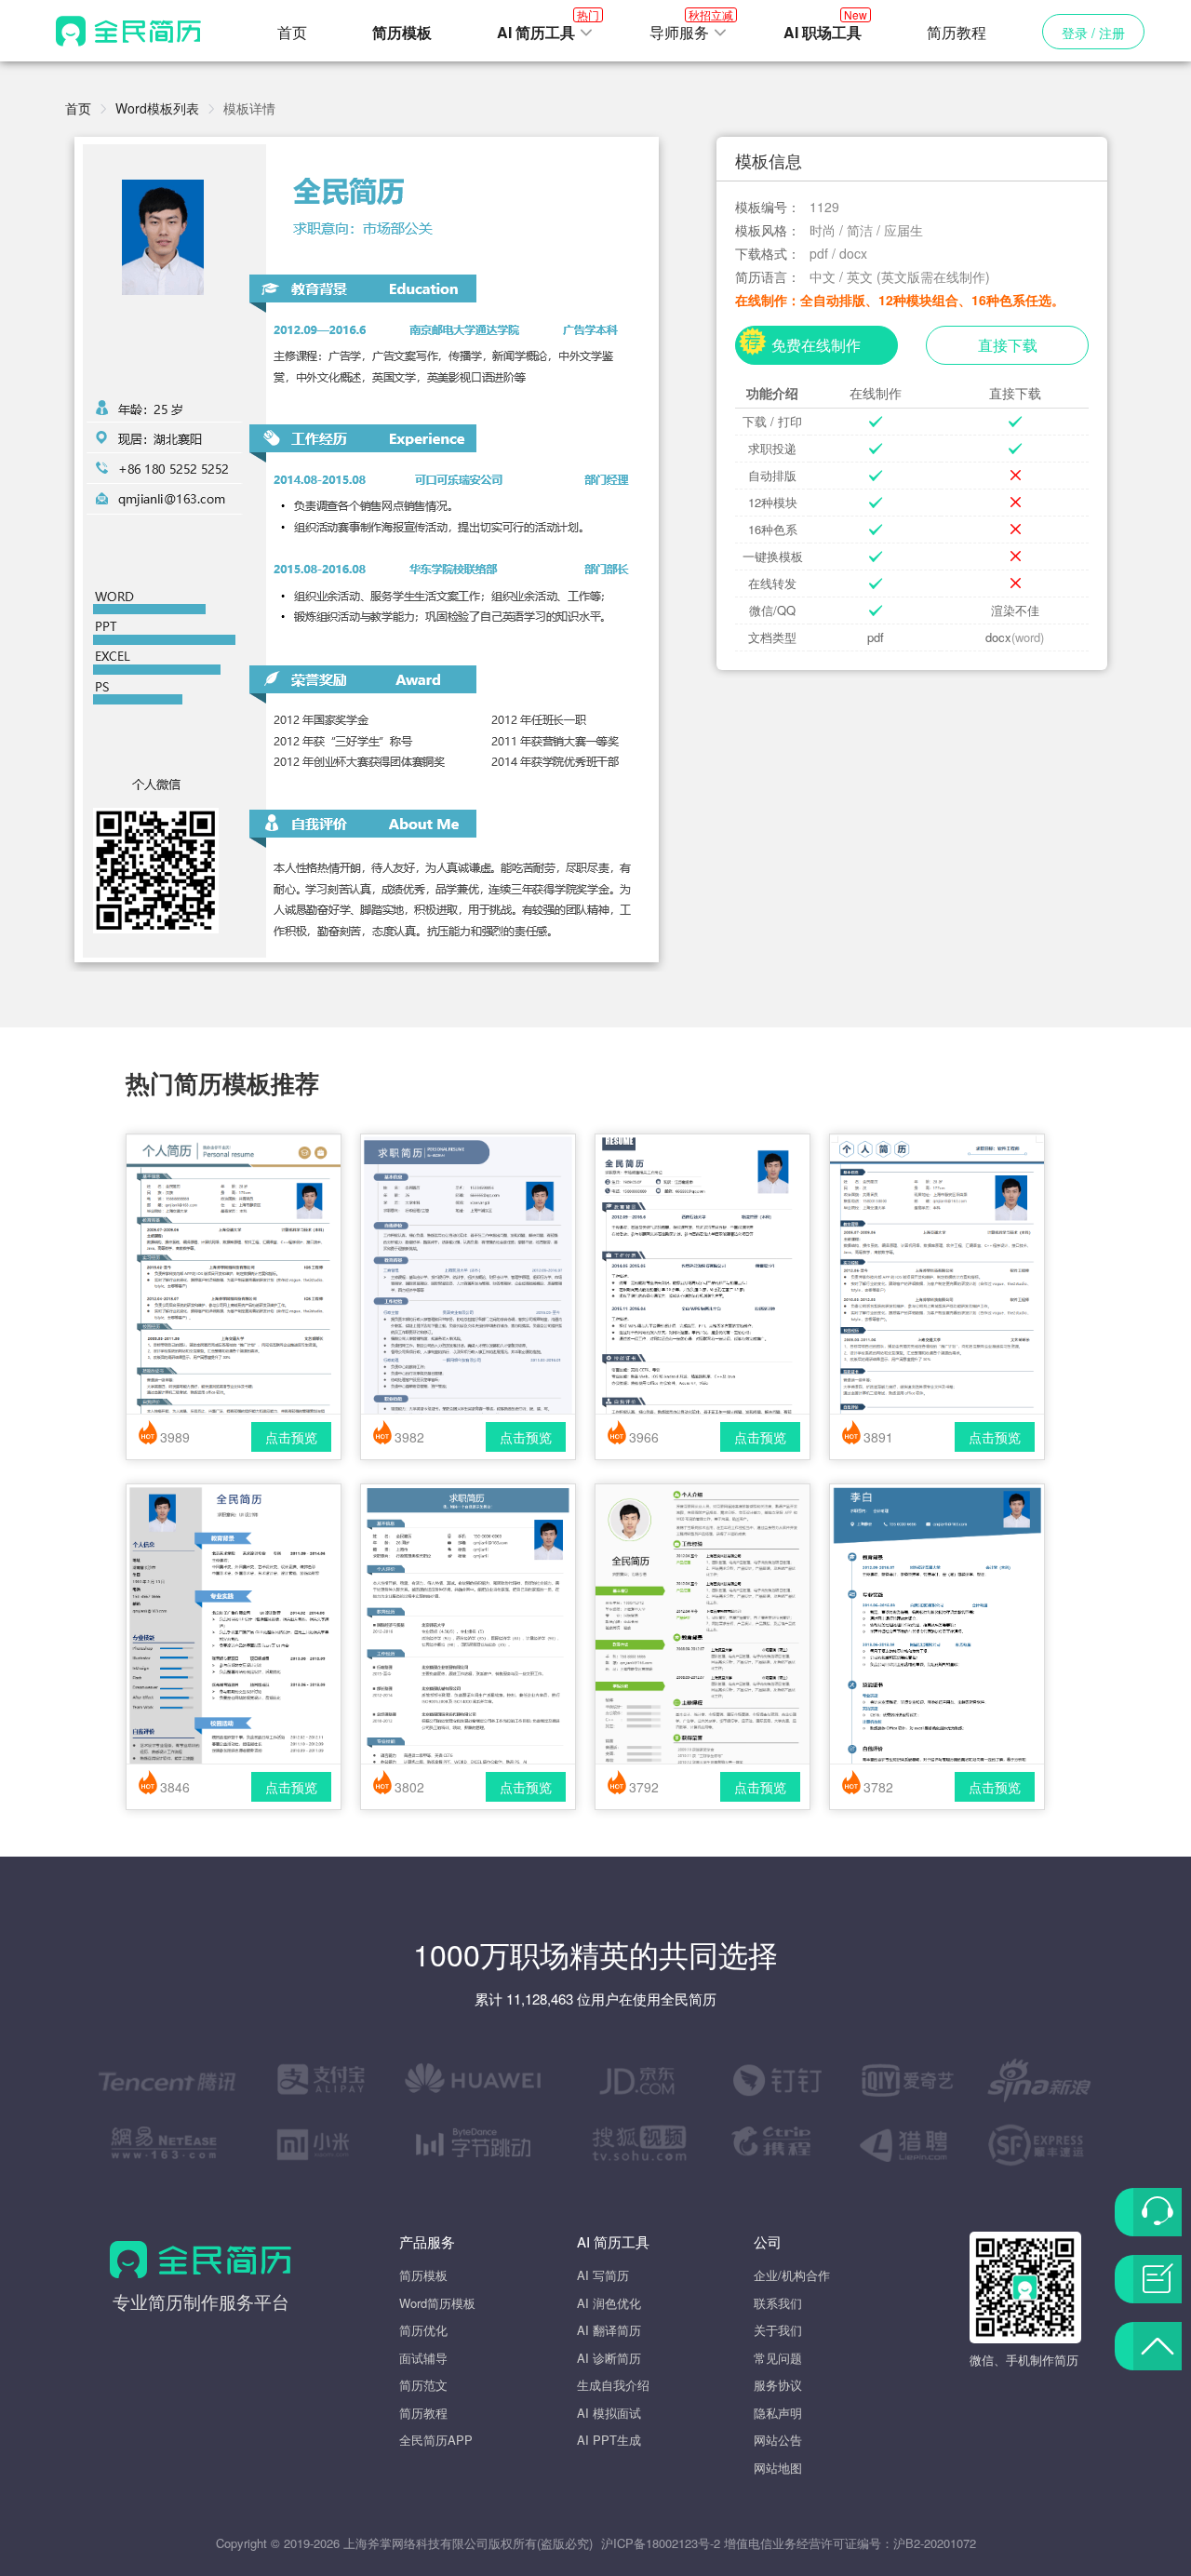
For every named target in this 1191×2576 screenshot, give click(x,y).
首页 (292, 32)
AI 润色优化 (609, 2303)
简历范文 (423, 2385)
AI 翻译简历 (609, 2330)
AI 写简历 (603, 2275)
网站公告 (778, 2440)
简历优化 (423, 2330)
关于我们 (778, 2330)
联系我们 (778, 2303)
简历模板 (423, 2275)
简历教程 (957, 32)
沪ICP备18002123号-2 (661, 2543)
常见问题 (778, 2358)
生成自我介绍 (613, 2385)
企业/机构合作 (792, 2275)
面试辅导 (423, 2358)
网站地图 (778, 2468)
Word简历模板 (437, 2303)
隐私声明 (778, 2413)
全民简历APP (436, 2440)
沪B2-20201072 (935, 2543)
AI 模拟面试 (609, 2413)
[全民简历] (128, 31)
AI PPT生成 (609, 2440)
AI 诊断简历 (609, 2358)
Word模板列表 (157, 108)
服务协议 (778, 2385)
